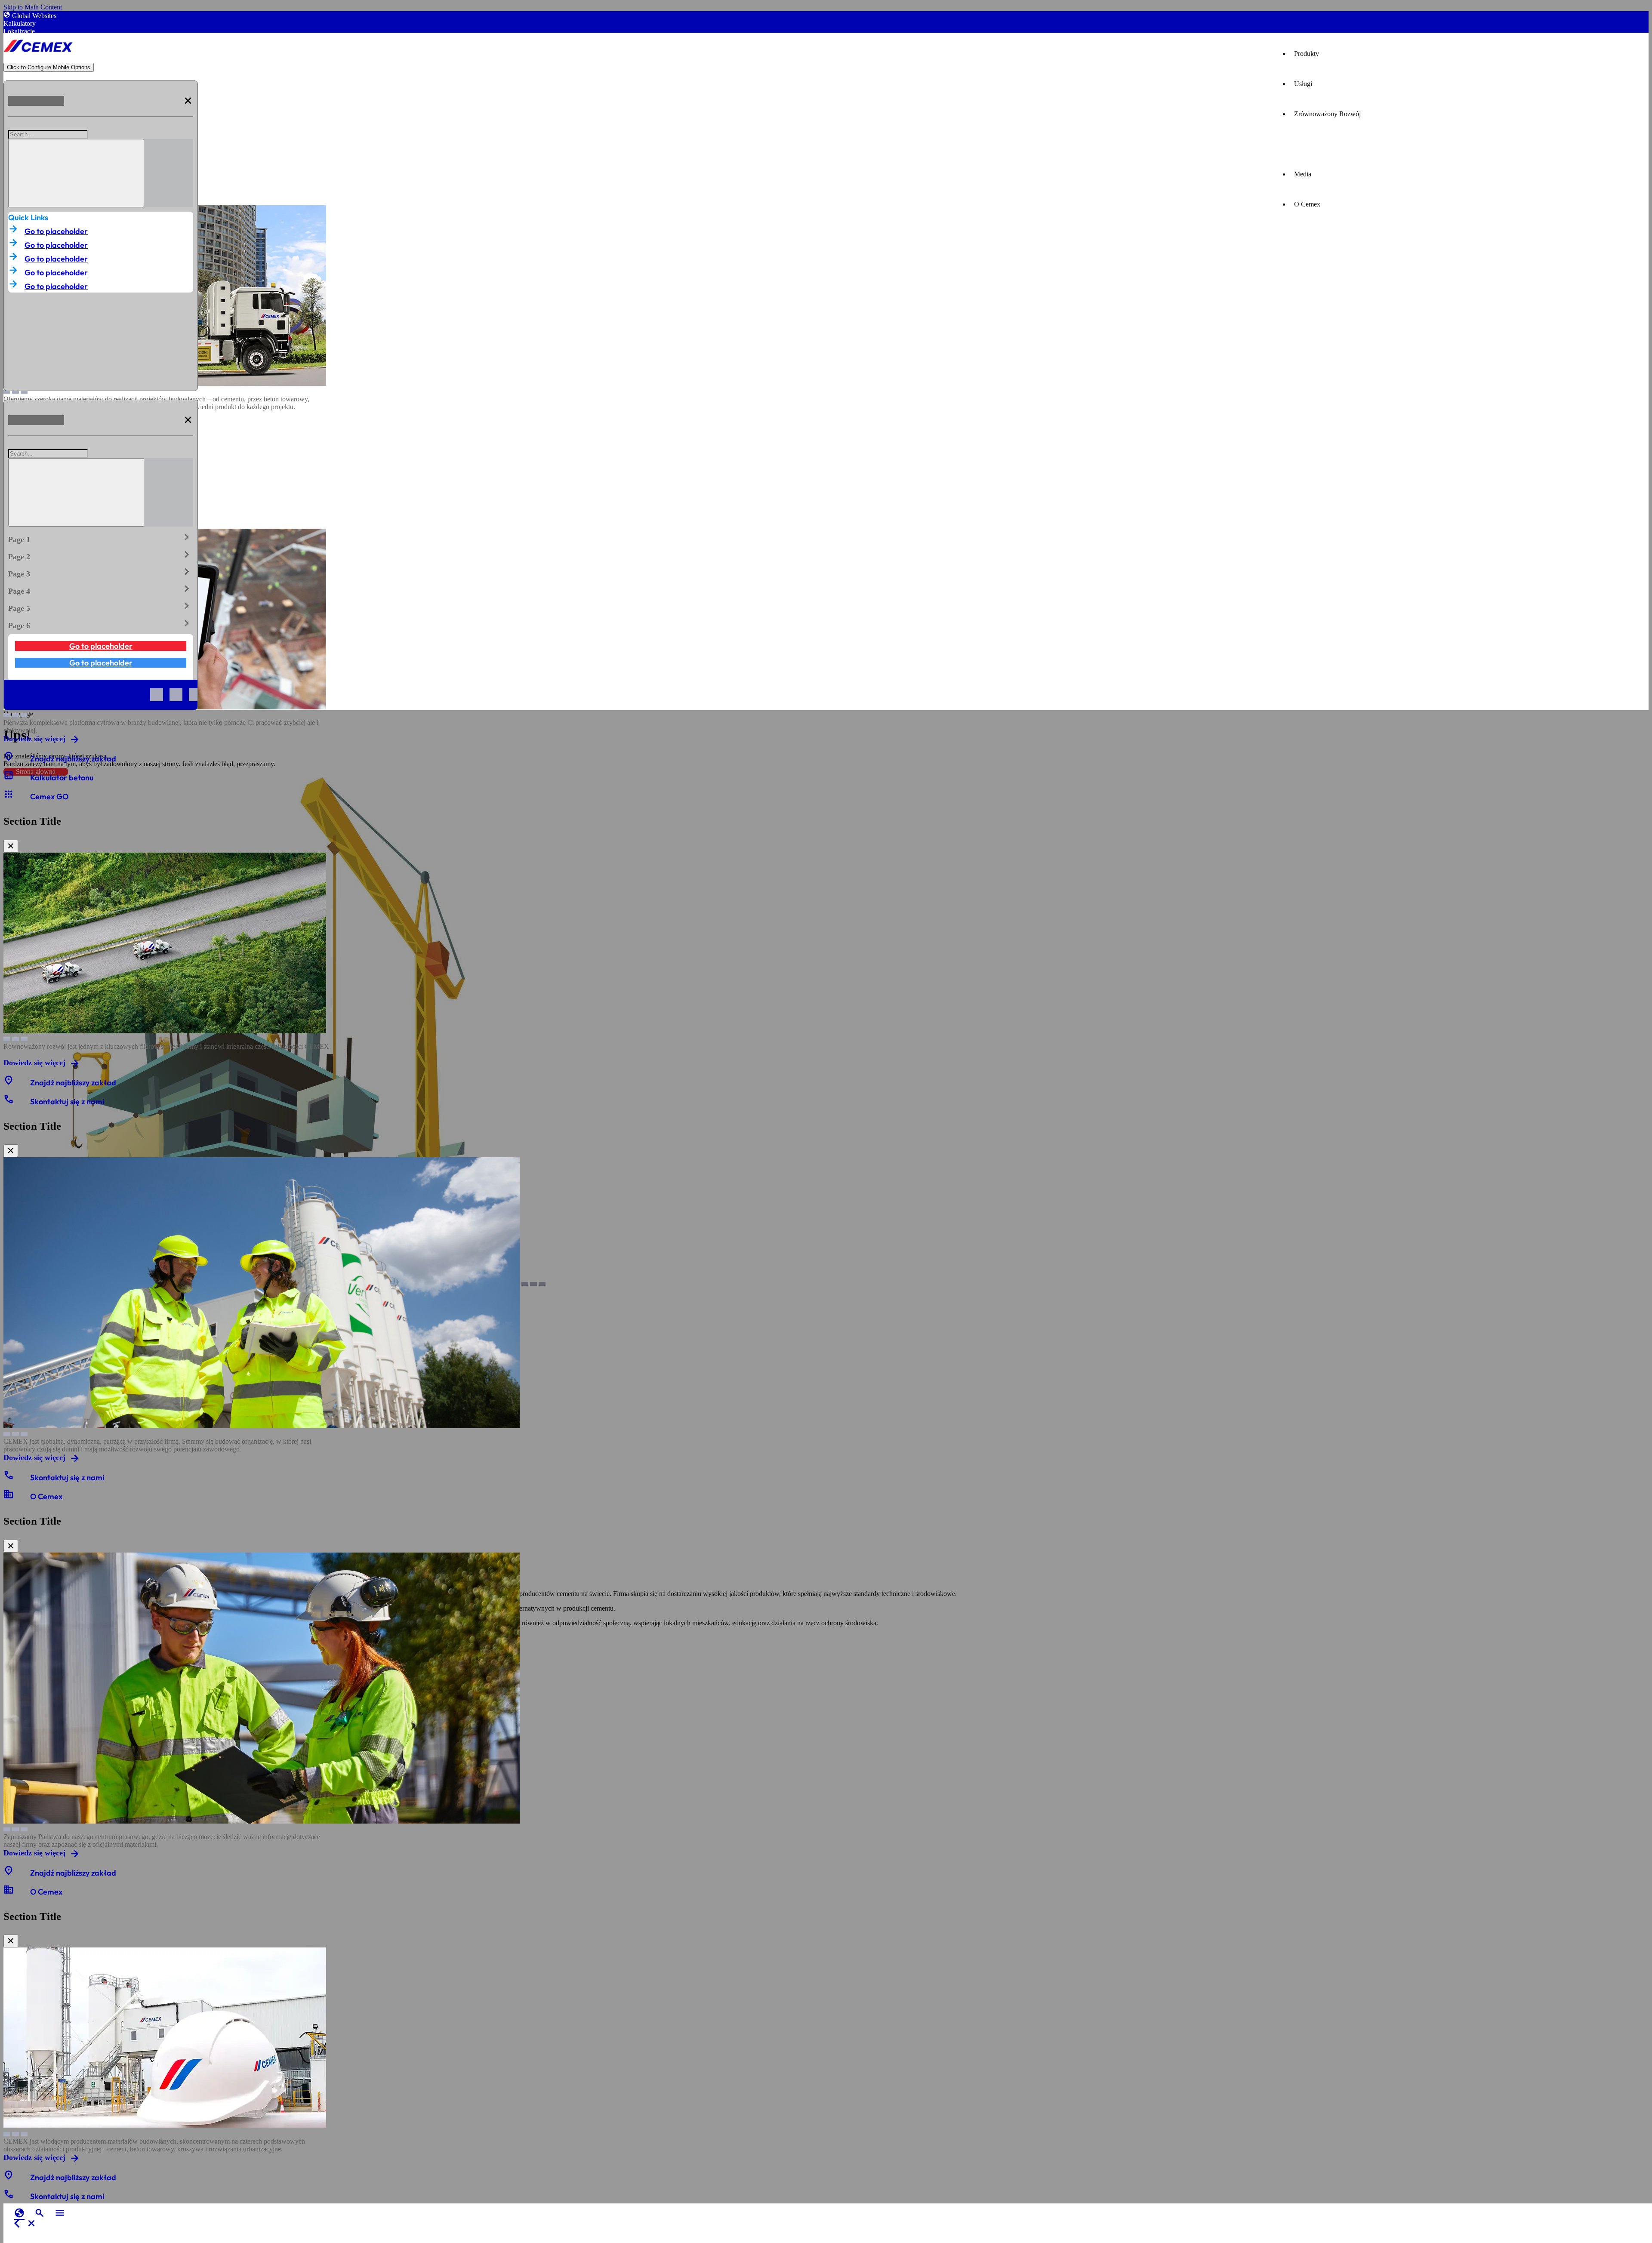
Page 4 (101, 589)
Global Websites (34, 16)
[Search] (76, 173)
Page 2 (101, 555)
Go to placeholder (56, 231)
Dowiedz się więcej (34, 739)
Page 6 (101, 624)
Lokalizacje (19, 31)
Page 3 (101, 572)
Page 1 (101, 538)
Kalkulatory (20, 23)
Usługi (1303, 84)
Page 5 (101, 607)
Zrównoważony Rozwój (1327, 114)
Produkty (1307, 54)
